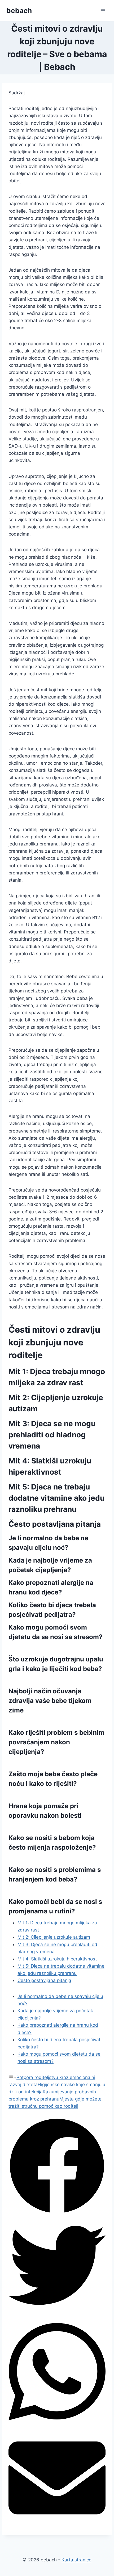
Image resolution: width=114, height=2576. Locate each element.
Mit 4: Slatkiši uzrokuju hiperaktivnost (57, 1959)
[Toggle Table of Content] (12, 2077)
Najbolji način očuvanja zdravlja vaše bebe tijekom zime (50, 1701)
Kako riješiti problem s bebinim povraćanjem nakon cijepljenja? (56, 1742)
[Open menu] (103, 10)
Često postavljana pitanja (44, 1980)
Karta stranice (76, 2560)
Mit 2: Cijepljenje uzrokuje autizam (54, 1937)
